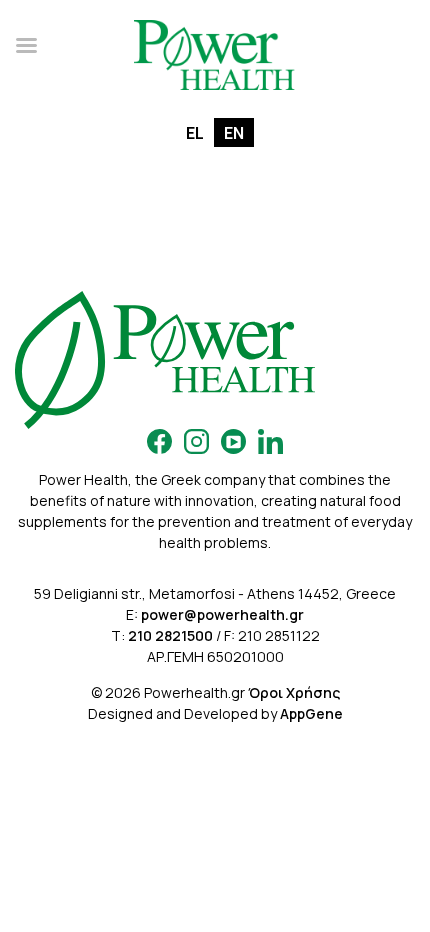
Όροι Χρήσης (294, 692)
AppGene (311, 713)
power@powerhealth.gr (222, 614)
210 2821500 (170, 635)
